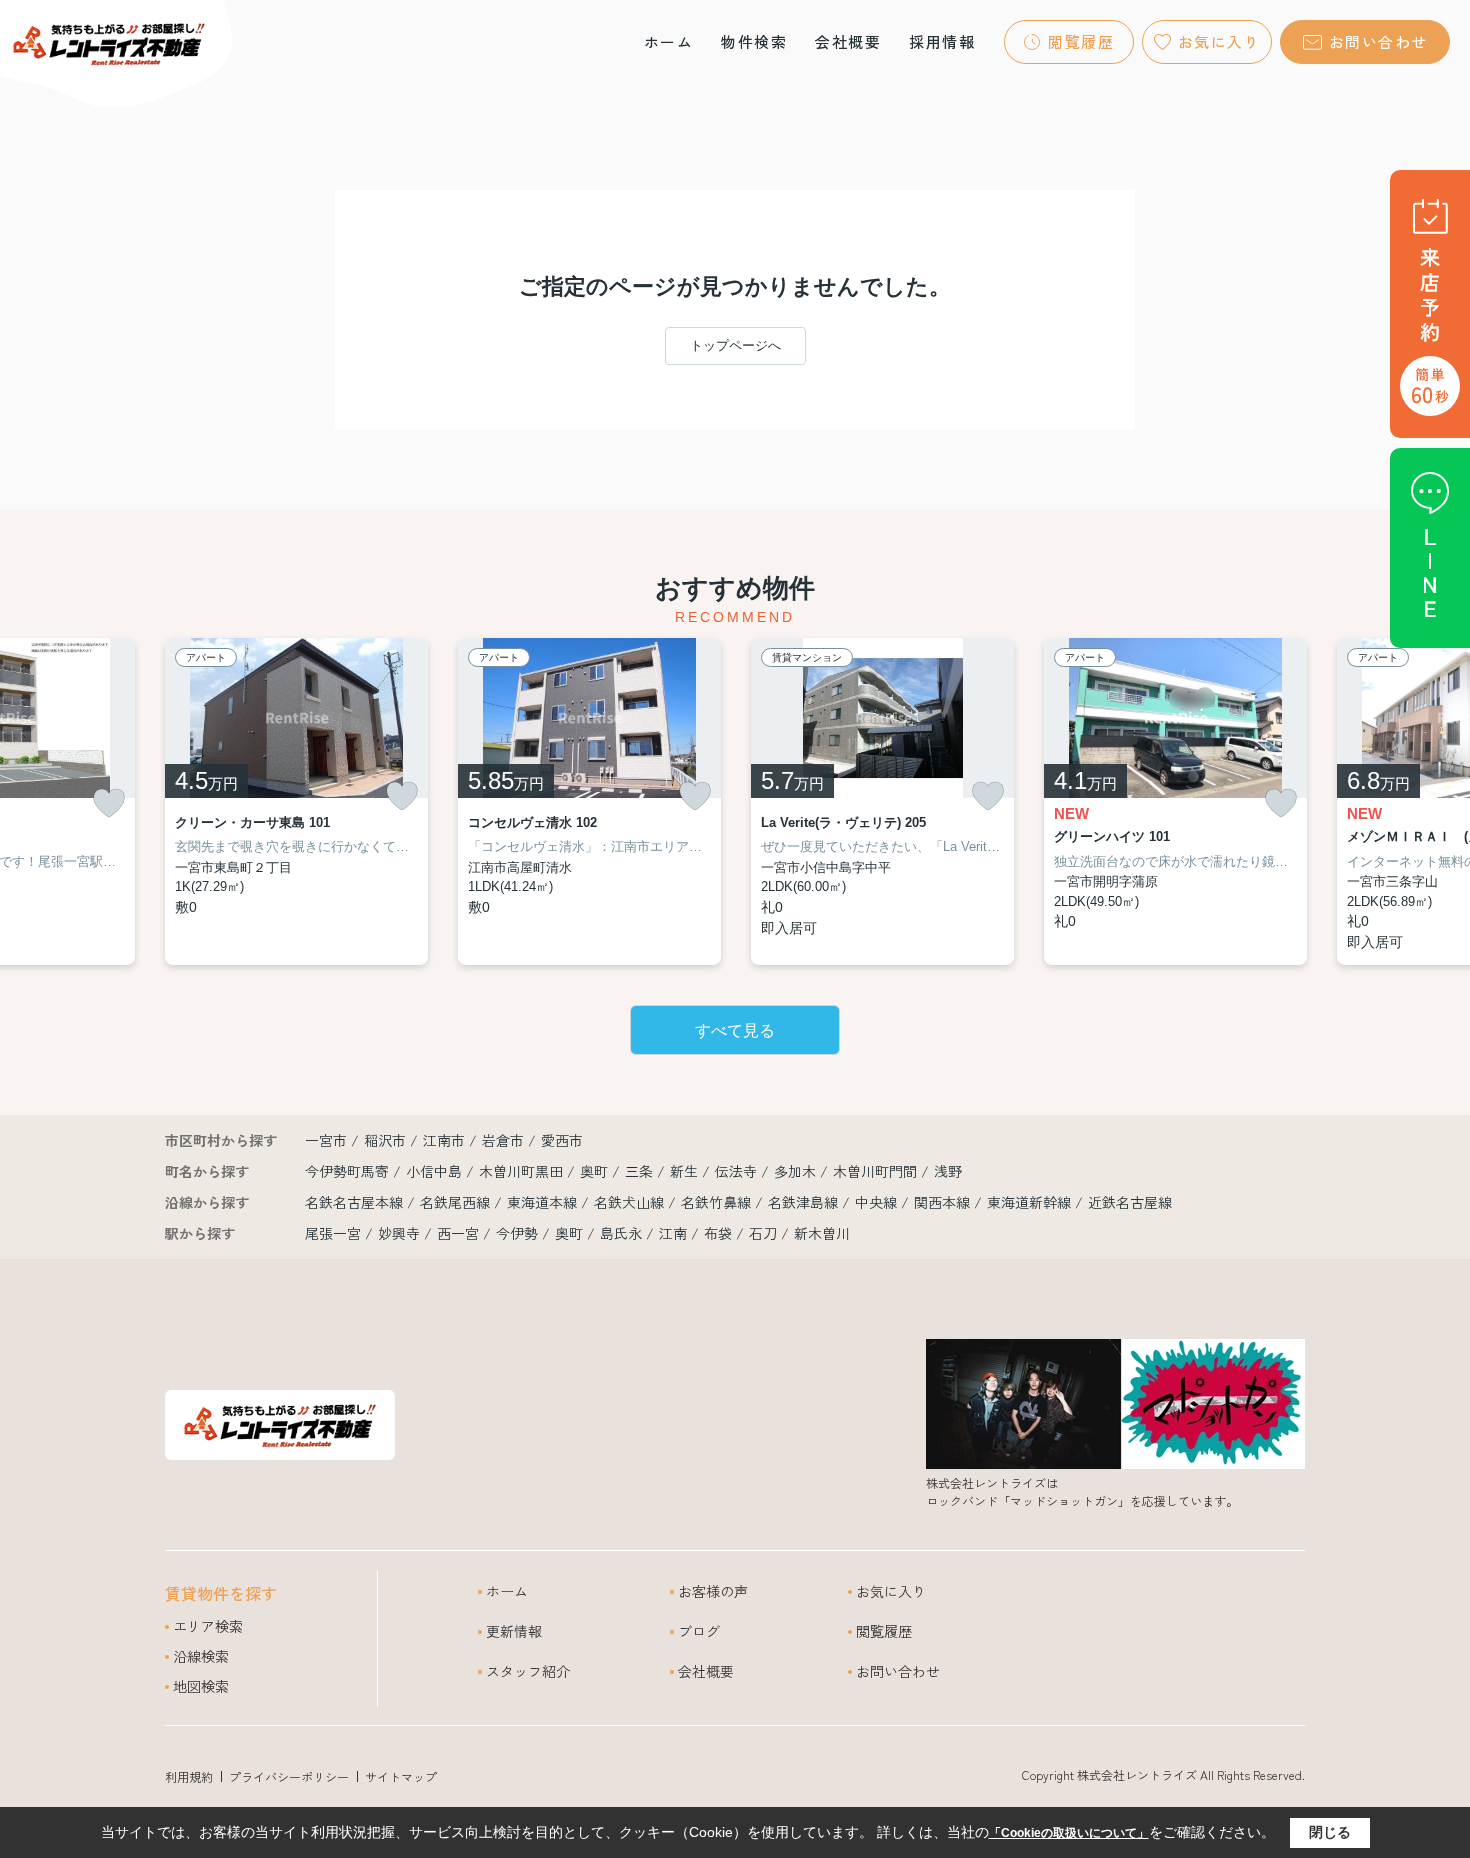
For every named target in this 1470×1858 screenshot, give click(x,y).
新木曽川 (822, 1233)
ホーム (669, 41)
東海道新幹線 (1031, 1202)
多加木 (797, 1171)
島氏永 (621, 1233)
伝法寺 (738, 1171)
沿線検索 (201, 1656)
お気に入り (1219, 41)
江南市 (444, 1140)
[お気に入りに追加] (109, 803)
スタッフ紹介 (528, 1671)
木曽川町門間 (877, 1171)
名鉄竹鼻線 (718, 1202)
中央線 (878, 1202)
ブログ (699, 1631)
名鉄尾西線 (457, 1202)
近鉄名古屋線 (1130, 1202)
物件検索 (754, 41)
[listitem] (296, 802)
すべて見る (735, 1030)
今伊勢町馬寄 (349, 1171)
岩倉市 (503, 1140)
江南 (673, 1233)
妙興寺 (399, 1233)
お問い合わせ (1378, 41)
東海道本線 (544, 1202)
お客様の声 (713, 1591)
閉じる (1330, 1832)
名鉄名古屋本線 (356, 1202)
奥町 (596, 1171)
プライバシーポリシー (289, 1776)
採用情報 (942, 41)
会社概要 (848, 41)
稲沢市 (385, 1140)
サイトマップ (401, 1776)
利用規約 (189, 1776)
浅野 (948, 1171)
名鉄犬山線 (631, 1202)
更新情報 (514, 1631)
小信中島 (436, 1171)
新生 (686, 1171)
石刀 (763, 1233)
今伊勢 (517, 1233)
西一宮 (458, 1233)
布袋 (718, 1233)
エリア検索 (208, 1626)
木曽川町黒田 (523, 1171)
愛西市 (562, 1140)
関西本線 (944, 1202)
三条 (641, 1171)
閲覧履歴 (1081, 41)
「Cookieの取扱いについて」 (1069, 1833)
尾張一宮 (333, 1233)
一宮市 (326, 1140)
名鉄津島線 (805, 1202)
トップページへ (735, 345)
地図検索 (201, 1686)
